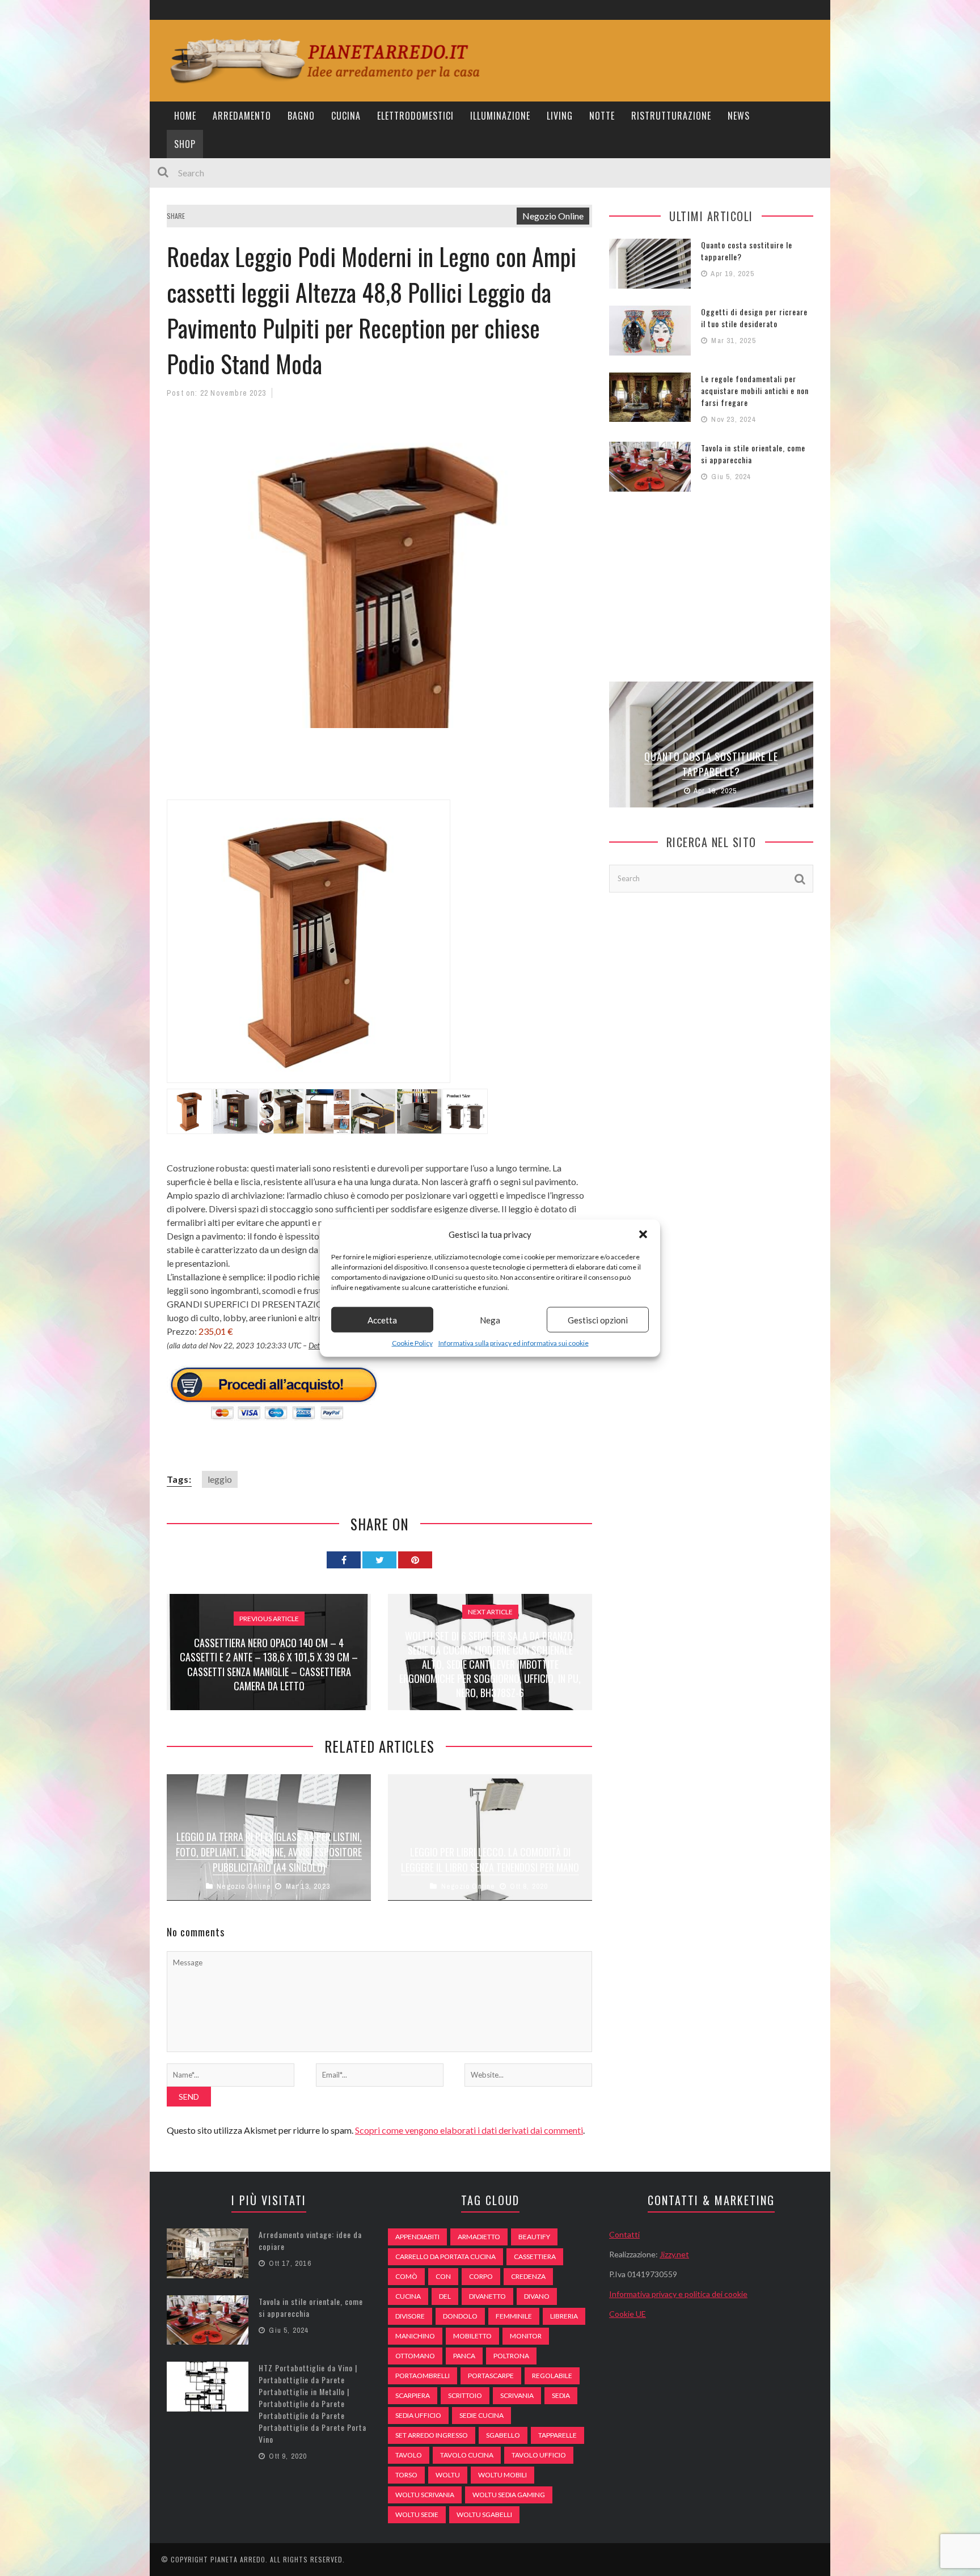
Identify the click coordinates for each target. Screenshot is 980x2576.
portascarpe (491, 2376)
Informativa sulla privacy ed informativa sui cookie (514, 1343)
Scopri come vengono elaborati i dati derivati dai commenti (469, 2130)
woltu (448, 2475)
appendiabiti (417, 2237)
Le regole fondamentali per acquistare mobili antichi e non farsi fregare (755, 390)
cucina (408, 2296)
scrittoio (465, 2395)
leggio (220, 1479)
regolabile (552, 2376)
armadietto (479, 2237)
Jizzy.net (674, 2254)
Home (185, 116)
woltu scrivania (425, 2495)
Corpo (481, 2276)
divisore (410, 2316)
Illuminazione (500, 116)
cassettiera (535, 2256)
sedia (561, 2395)
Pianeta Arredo (238, 2559)
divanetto (487, 2296)
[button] (643, 1234)
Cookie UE (628, 2314)
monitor (526, 2336)
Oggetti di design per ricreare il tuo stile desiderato (754, 318)
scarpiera (413, 2395)
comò (406, 2276)
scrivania (517, 2395)
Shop (185, 144)
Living (560, 116)
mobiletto (472, 2336)
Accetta (382, 1319)
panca (464, 2356)
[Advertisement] (373, 771)
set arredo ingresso (432, 2435)
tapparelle (557, 2435)
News (739, 116)
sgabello (503, 2435)
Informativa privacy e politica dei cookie (678, 2294)
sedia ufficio (418, 2415)
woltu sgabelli (484, 2514)
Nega (490, 1319)
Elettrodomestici (415, 116)
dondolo (460, 2316)
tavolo (409, 2455)
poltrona (511, 2356)
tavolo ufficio (539, 2455)
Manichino (415, 2336)
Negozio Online (553, 216)
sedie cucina (481, 2415)
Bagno (301, 116)
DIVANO (537, 2296)
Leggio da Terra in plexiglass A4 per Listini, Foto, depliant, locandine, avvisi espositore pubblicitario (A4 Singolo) (269, 1852)
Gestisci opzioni (598, 1319)
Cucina (346, 116)
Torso (406, 2475)
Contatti (624, 2234)
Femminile (514, 2316)
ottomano (415, 2356)
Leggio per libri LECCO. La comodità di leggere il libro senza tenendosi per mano (490, 1860)
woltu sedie (417, 2514)
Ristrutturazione (671, 116)
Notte (602, 116)
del (445, 2296)
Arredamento (242, 116)
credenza (528, 2276)
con (443, 2276)
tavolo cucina (467, 2455)
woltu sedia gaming (509, 2495)
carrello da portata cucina (445, 2256)
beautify (534, 2237)
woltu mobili (502, 2475)
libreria (564, 2316)
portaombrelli (423, 2376)
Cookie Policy (412, 1343)
